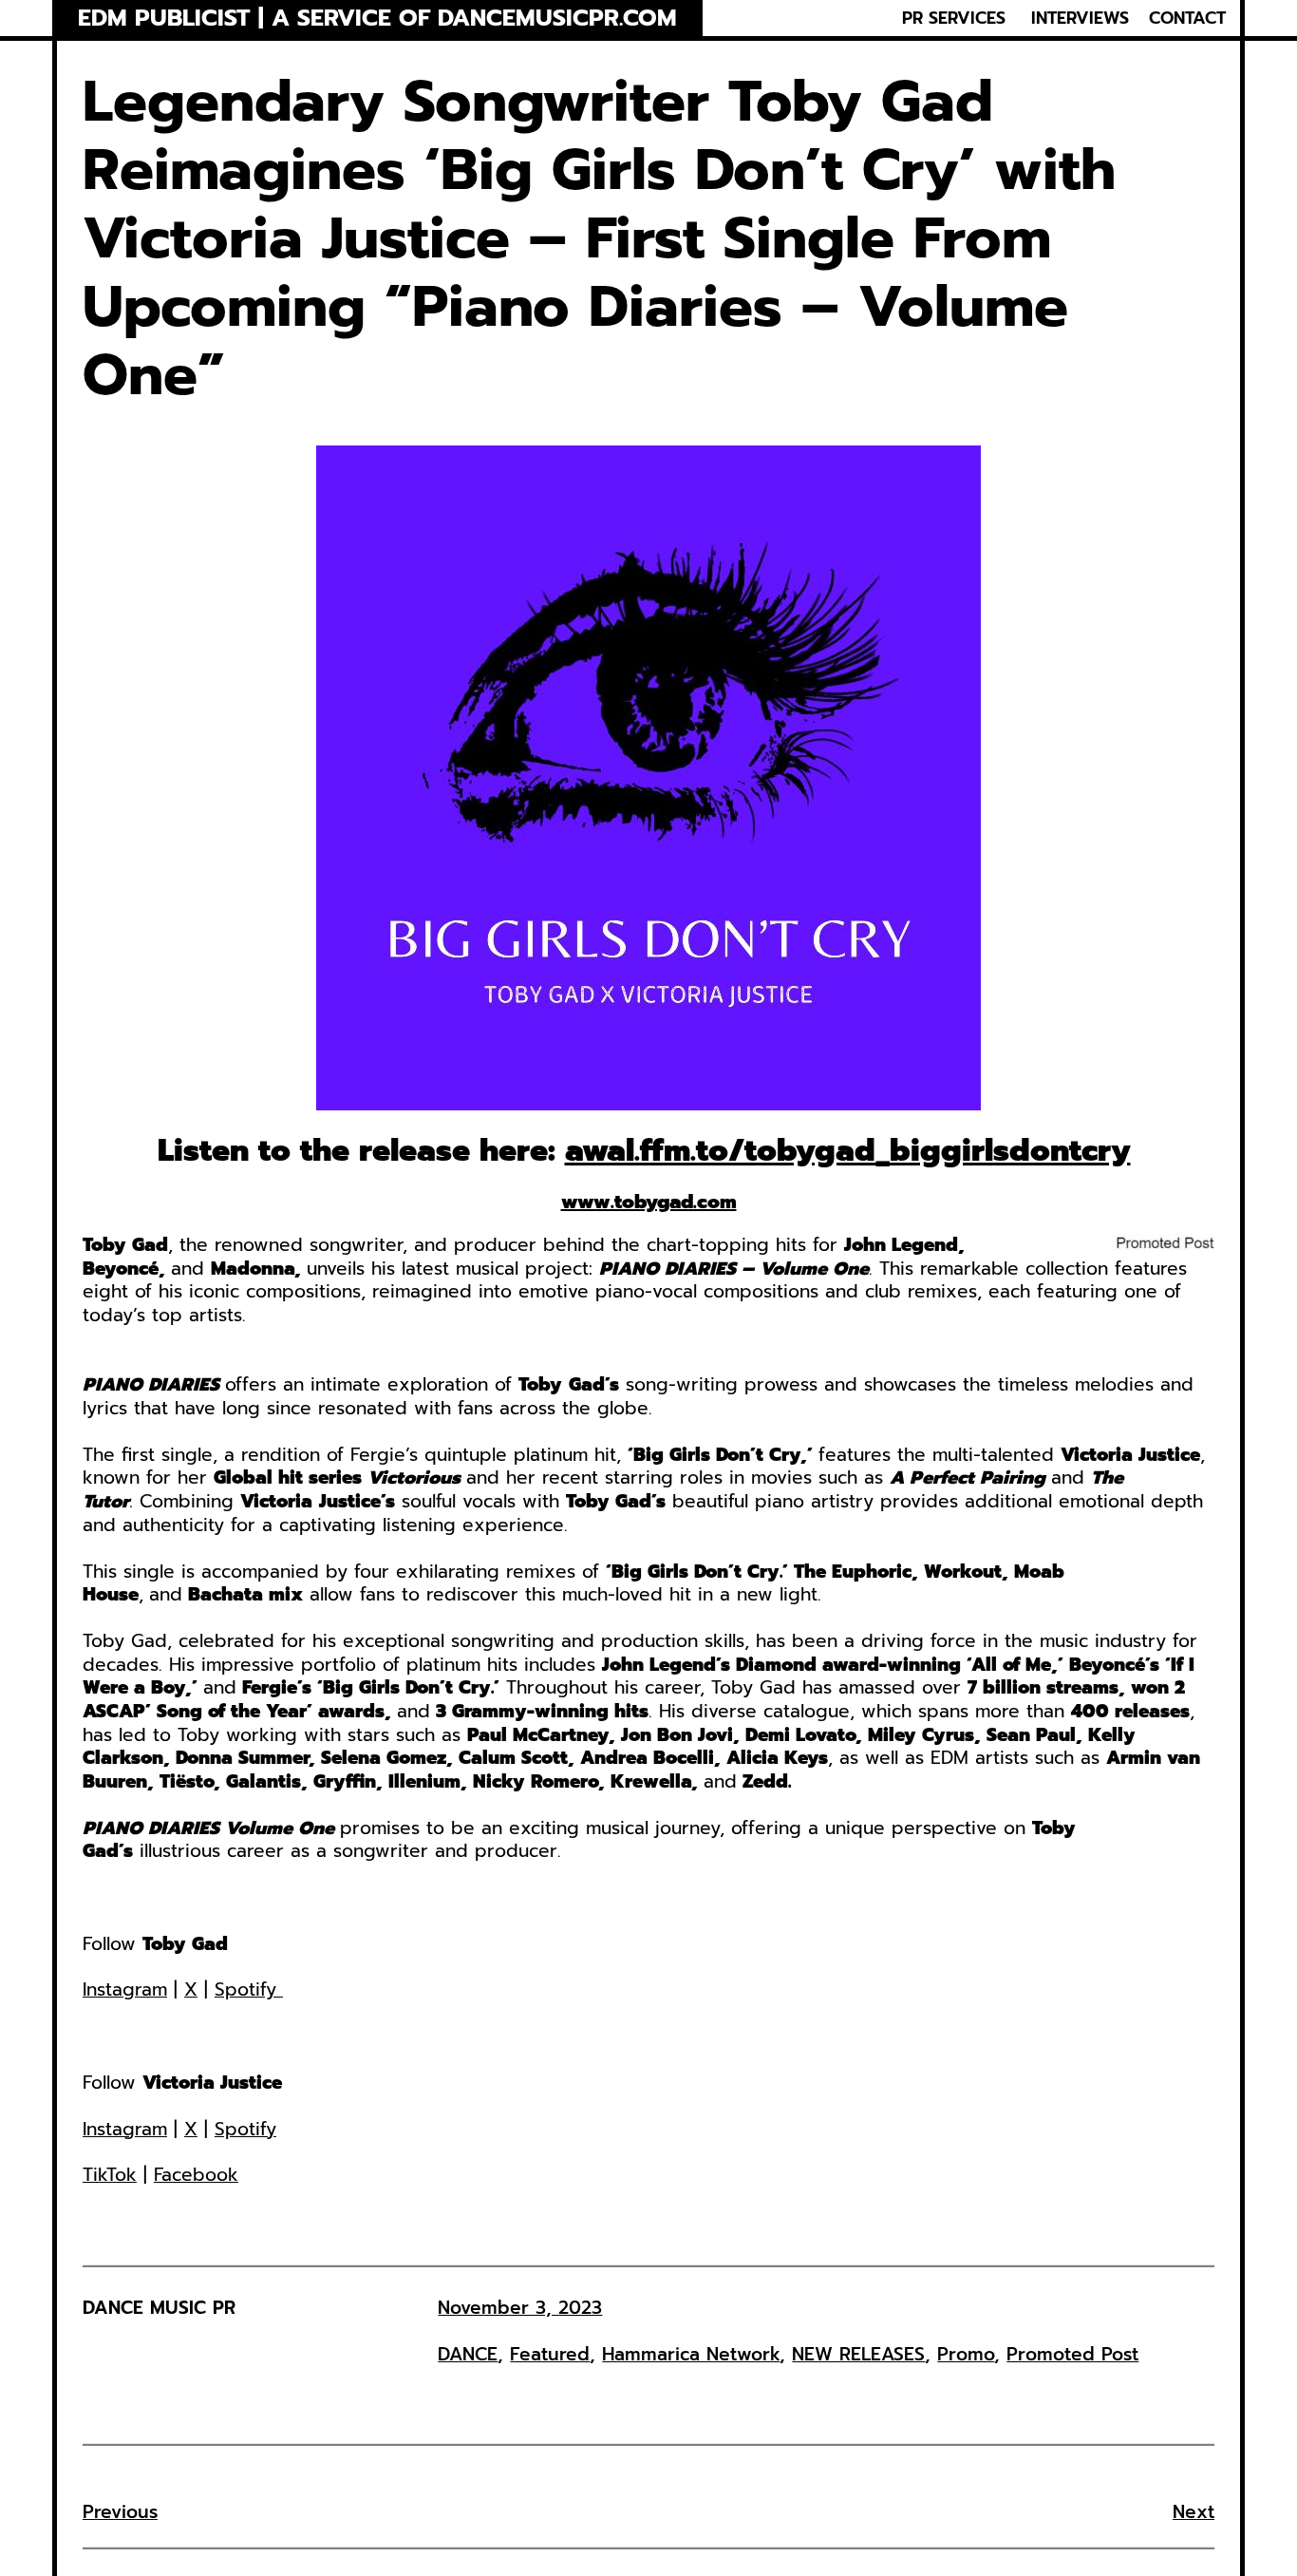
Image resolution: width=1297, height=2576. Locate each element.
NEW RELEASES (858, 2354)
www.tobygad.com (649, 1202)
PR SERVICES (954, 18)
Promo (966, 2354)
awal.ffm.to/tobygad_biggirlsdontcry (848, 1151)
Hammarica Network (691, 2354)
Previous (120, 2512)
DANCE (468, 2354)
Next (1194, 2512)
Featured (550, 2354)
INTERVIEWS (1080, 18)
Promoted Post (1072, 2354)
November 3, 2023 (520, 2308)
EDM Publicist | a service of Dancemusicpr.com (377, 19)
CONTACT (1187, 18)
